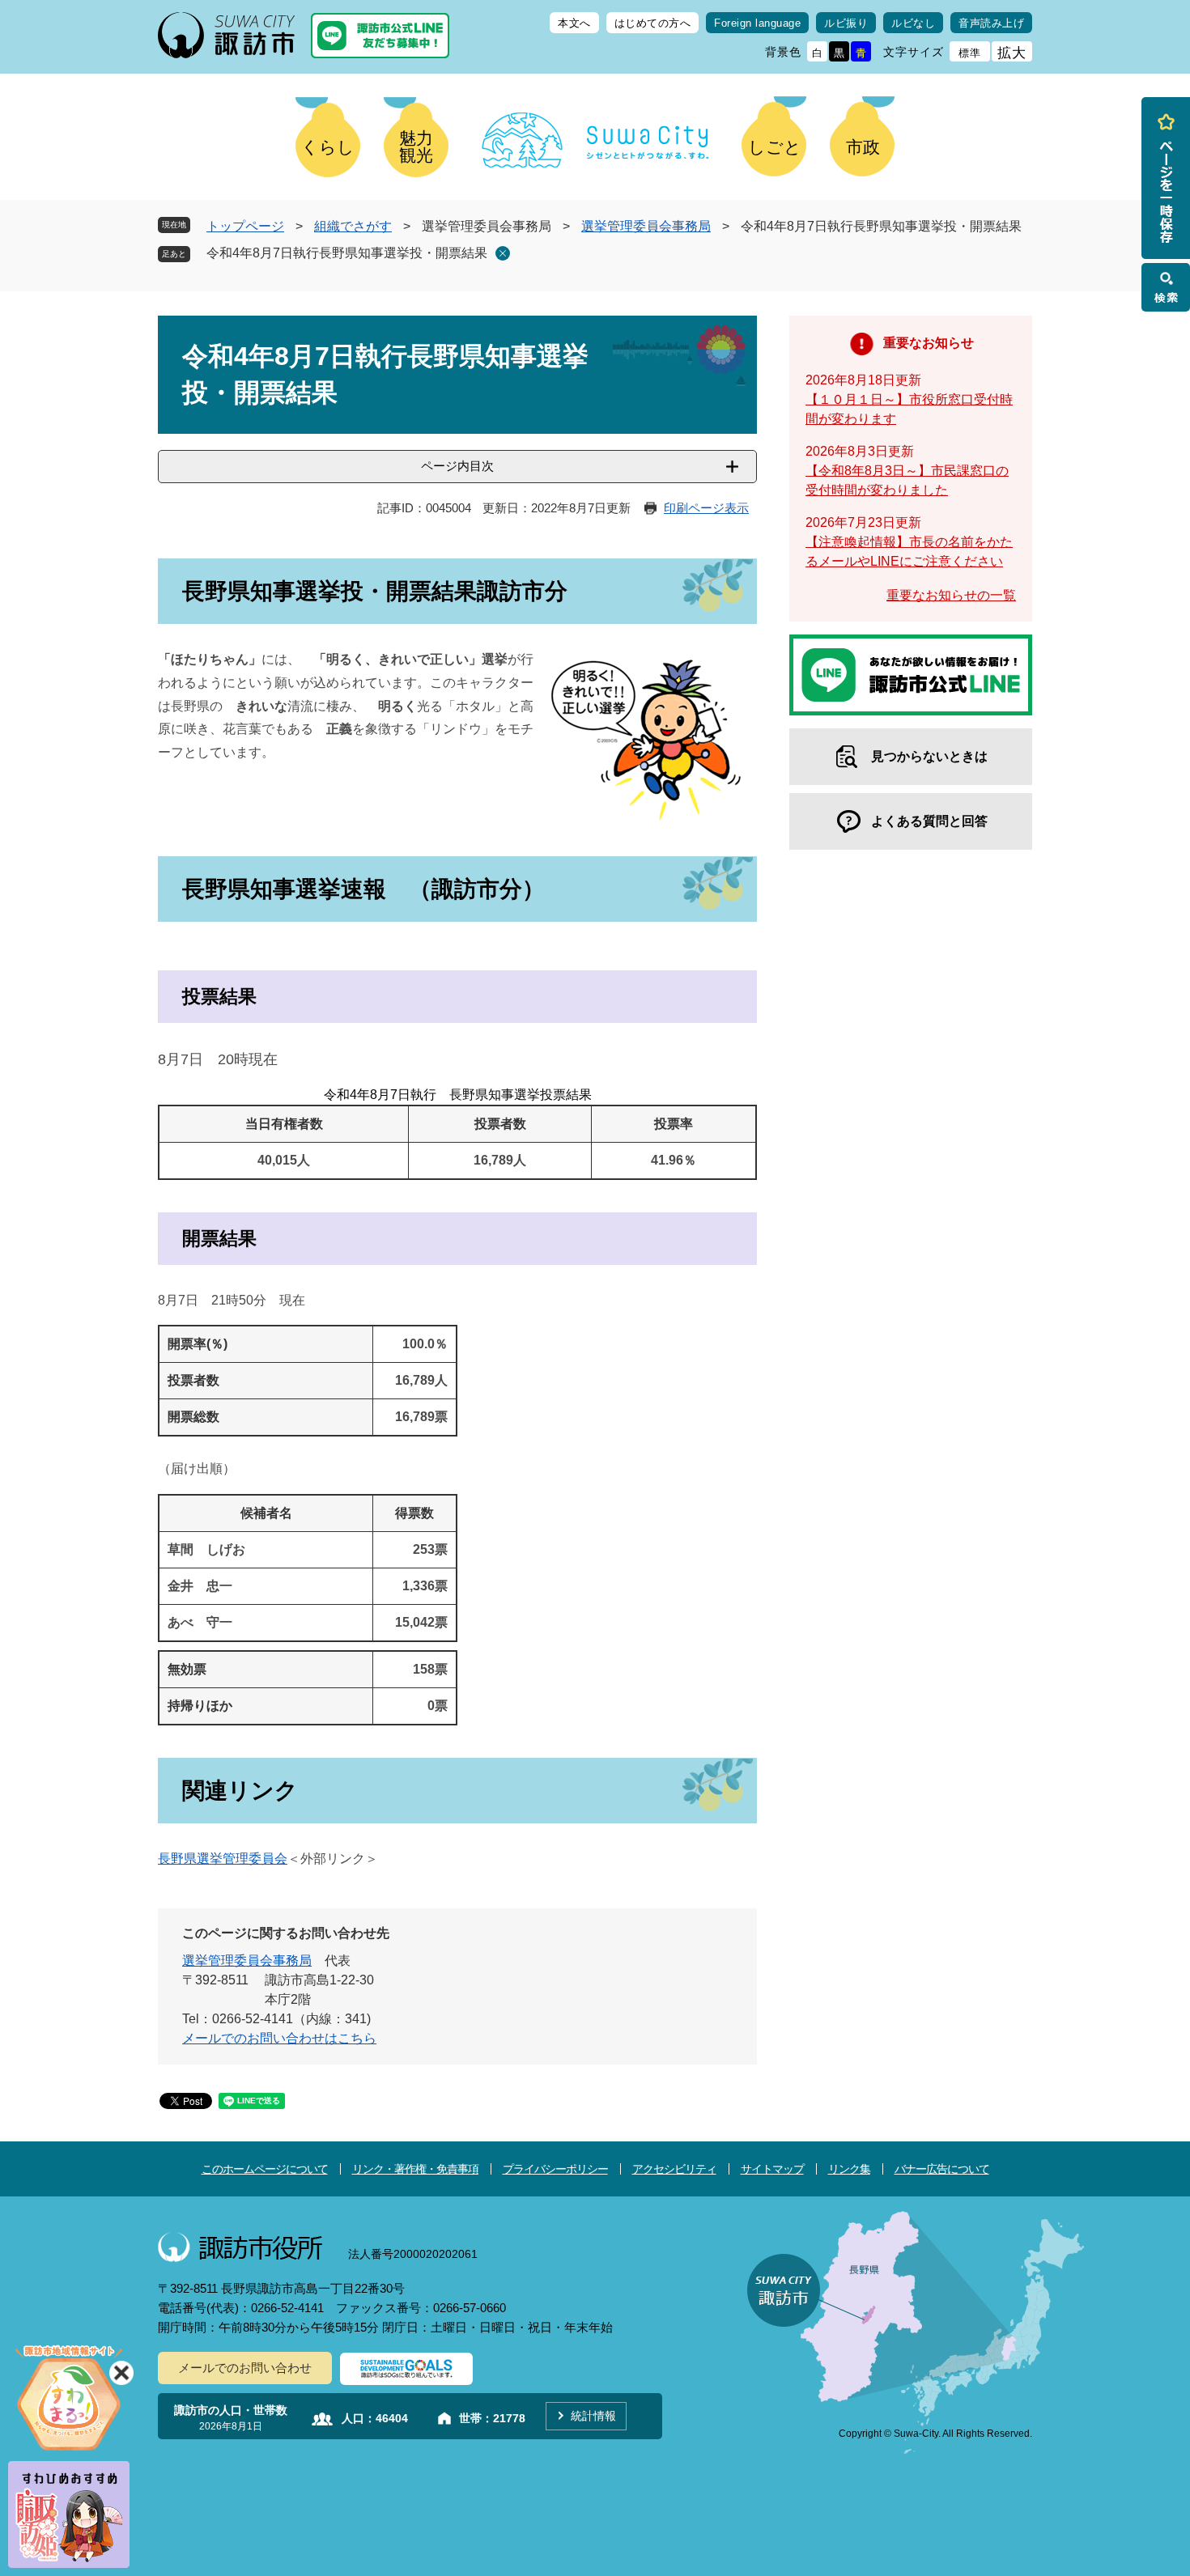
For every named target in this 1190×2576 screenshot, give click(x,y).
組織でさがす (353, 226)
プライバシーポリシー (555, 2169)
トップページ (245, 226)
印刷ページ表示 (706, 508)
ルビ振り (846, 23)
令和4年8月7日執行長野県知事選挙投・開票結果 (347, 253)
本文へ (574, 23)
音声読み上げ (991, 23)
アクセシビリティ (674, 2169)
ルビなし (913, 23)
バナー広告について (942, 2169)
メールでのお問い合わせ (245, 2368)
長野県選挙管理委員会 (223, 1859)
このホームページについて (265, 2169)
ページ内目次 (457, 466)
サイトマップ (772, 2169)
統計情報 (593, 2416)
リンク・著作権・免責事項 (415, 2169)
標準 (970, 53)
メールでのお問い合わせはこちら (279, 2038)
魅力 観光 (416, 146)
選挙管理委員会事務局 (646, 226)
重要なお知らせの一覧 (951, 595)
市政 (863, 147)
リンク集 (849, 2169)
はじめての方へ (653, 23)
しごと (775, 147)
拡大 (1012, 53)
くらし (328, 147)
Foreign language (757, 23)
